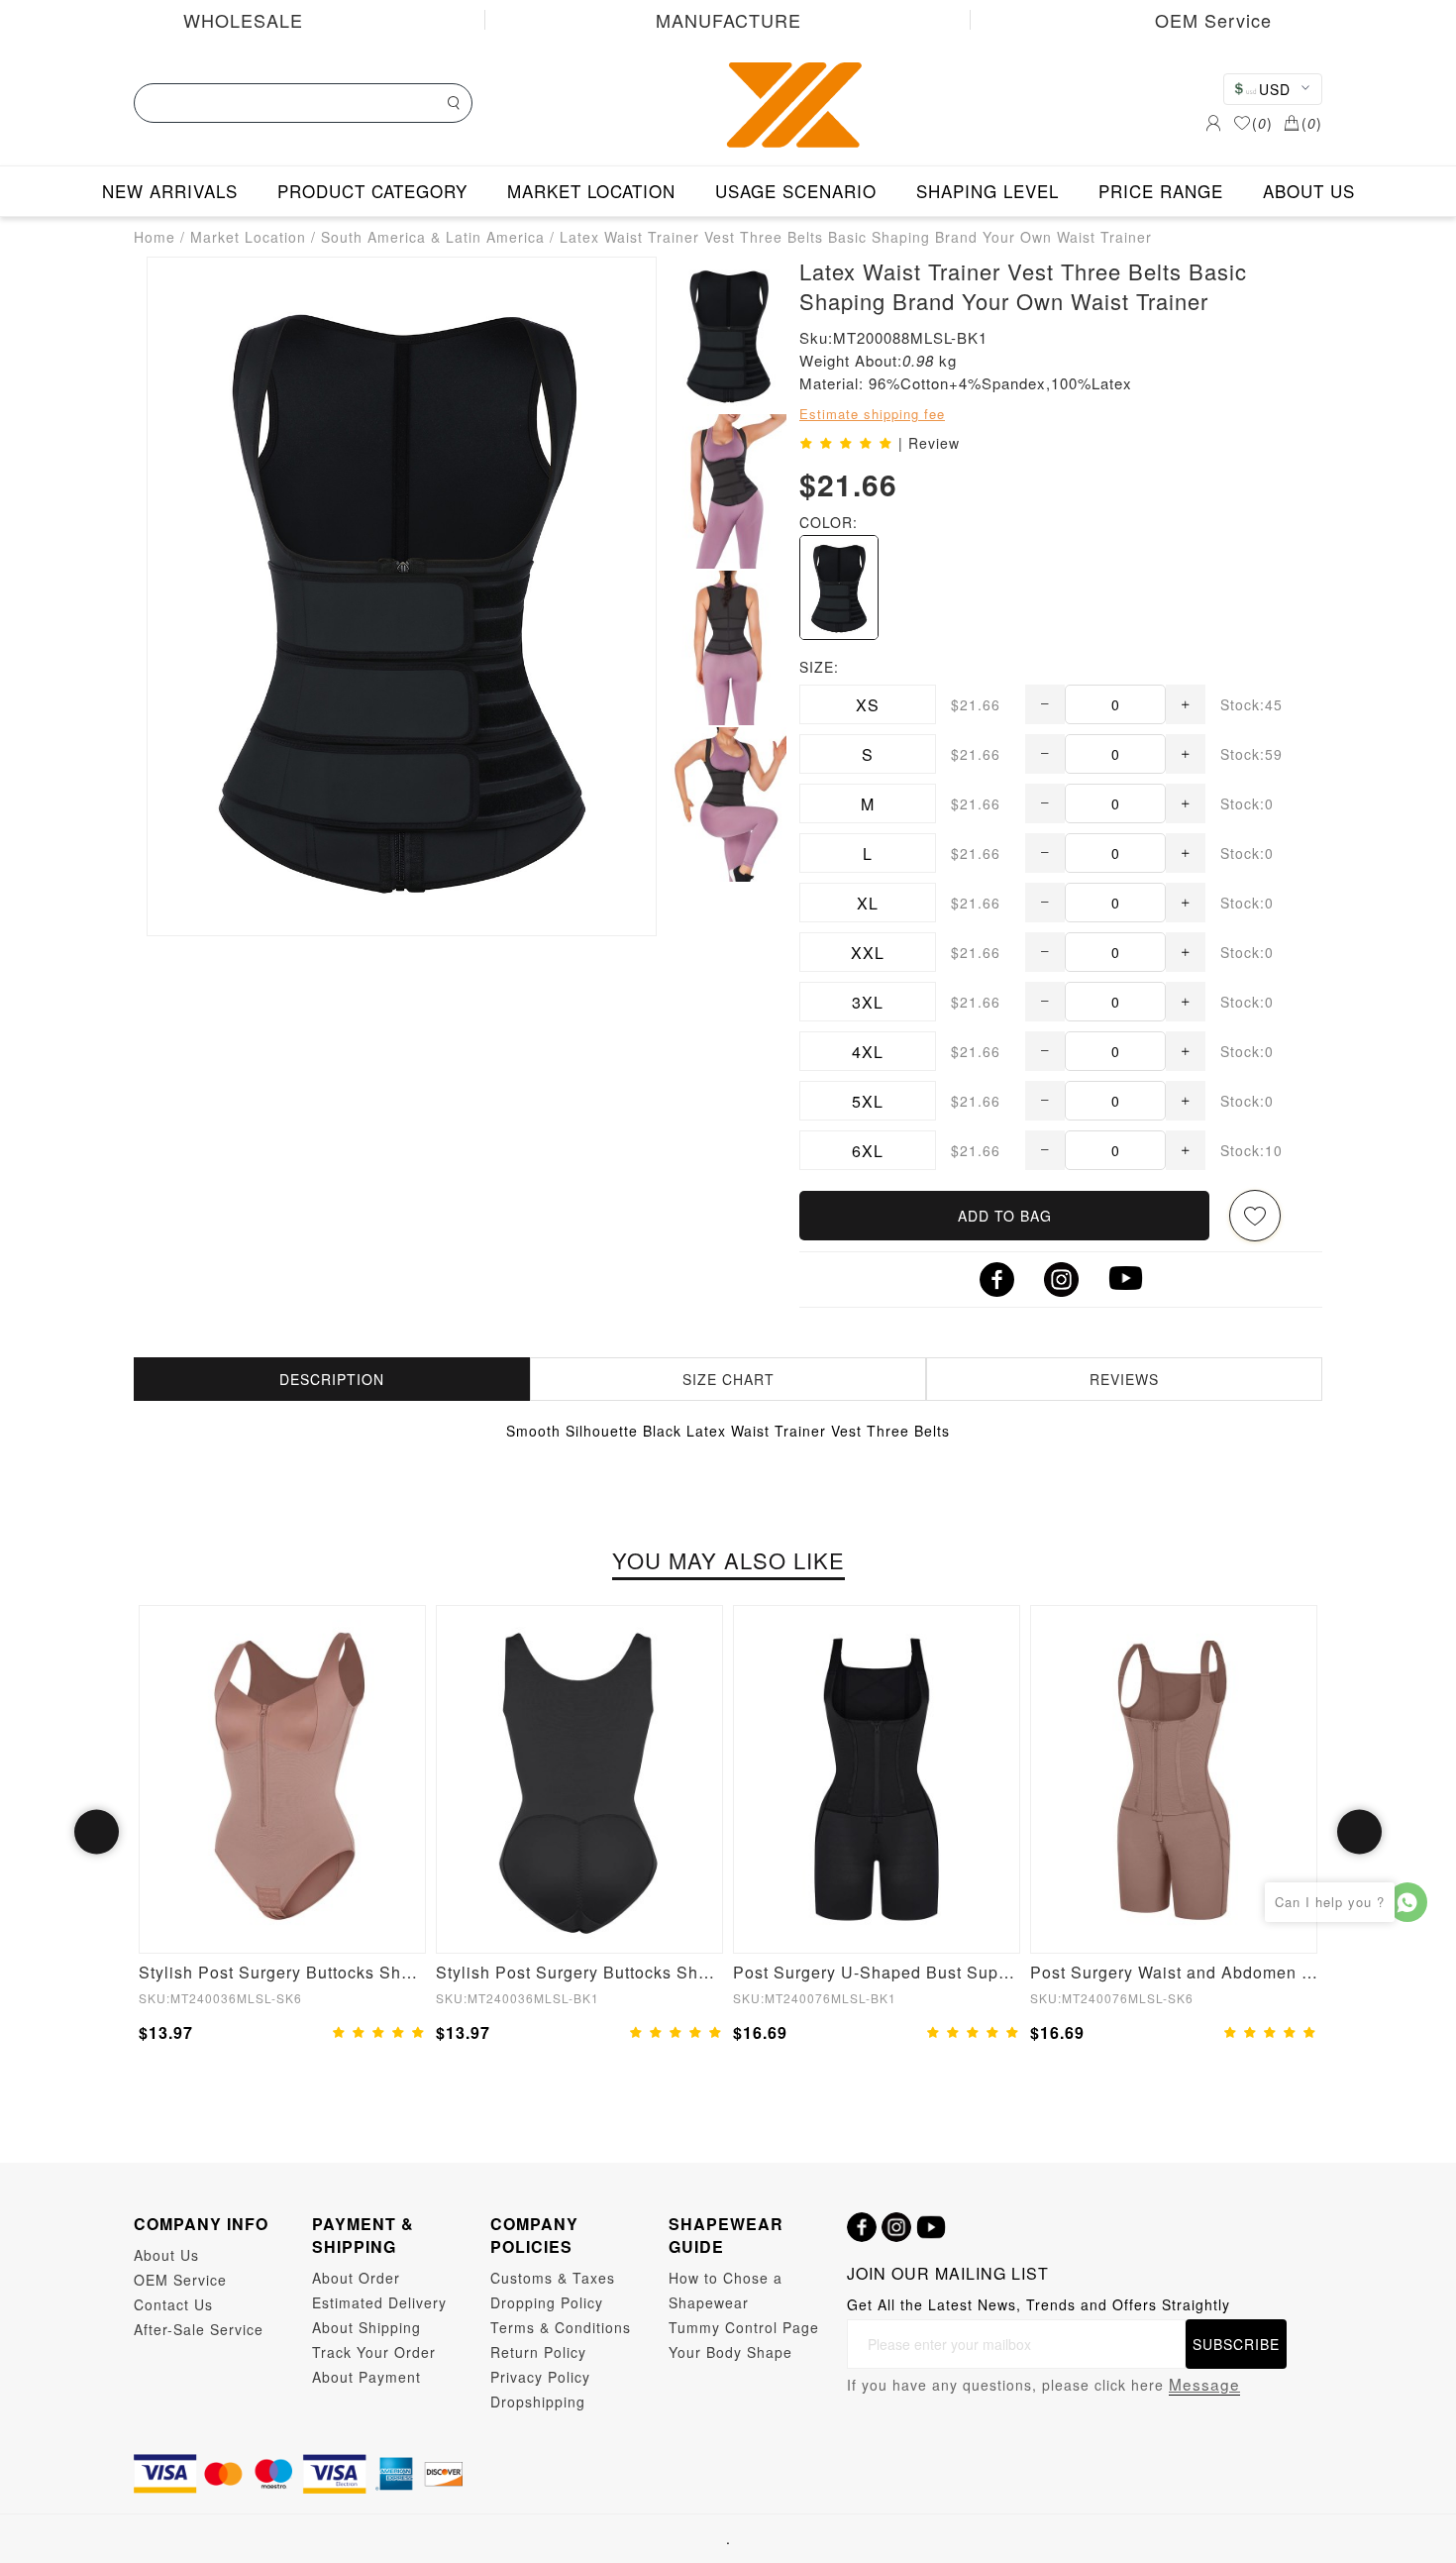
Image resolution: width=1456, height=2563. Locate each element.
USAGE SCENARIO (796, 191)
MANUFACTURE (728, 20)
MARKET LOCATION (591, 191)
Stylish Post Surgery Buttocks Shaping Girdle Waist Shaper (282, 1972)
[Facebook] (862, 2227)
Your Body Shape (730, 2352)
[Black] (839, 587)
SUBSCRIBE (1236, 2344)
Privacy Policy (540, 2377)
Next (1359, 1832)
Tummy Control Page (744, 2327)
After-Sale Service (199, 2329)
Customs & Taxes (553, 2278)
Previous (97, 1832)
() (1262, 123)
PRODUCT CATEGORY (372, 191)
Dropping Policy (547, 2302)
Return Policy (538, 2352)
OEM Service (1213, 20)
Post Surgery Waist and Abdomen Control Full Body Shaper (1174, 1972)
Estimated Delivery (379, 2302)
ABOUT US (1309, 191)
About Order (356, 2278)
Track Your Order (374, 2352)
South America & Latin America (433, 237)
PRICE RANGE (1161, 191)
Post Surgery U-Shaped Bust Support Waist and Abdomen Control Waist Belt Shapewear (877, 1972)
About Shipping (366, 2327)
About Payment (366, 2377)
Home (155, 237)
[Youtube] (931, 2227)
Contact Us (173, 2304)
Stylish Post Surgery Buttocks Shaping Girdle (579, 1972)
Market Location (248, 237)
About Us (166, 2255)
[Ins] (896, 2227)
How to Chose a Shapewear (726, 2290)
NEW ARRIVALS (170, 191)
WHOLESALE (243, 20)
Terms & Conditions (561, 2327)
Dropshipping (538, 2402)
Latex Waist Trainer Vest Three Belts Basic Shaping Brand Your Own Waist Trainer (856, 237)
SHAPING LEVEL (988, 191)
